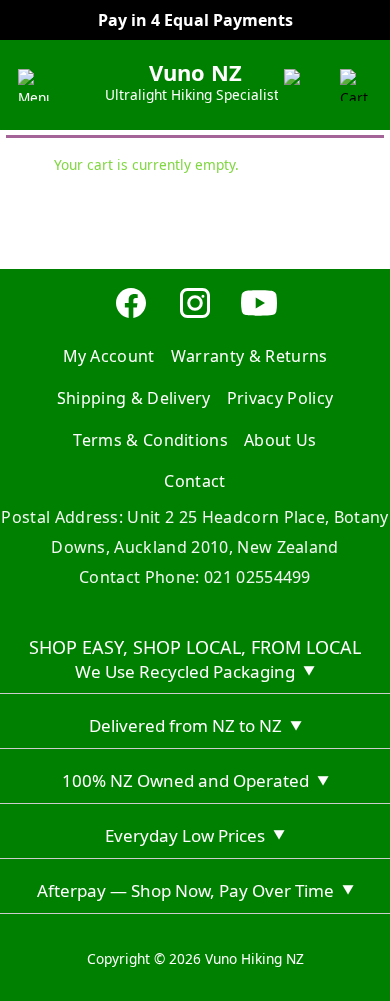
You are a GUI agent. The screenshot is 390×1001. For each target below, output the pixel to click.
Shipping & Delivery (134, 398)
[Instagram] (195, 315)
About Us (280, 440)
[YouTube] (259, 315)
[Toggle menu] (34, 85)
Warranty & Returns (249, 356)
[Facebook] (131, 315)
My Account (109, 356)
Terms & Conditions (150, 440)
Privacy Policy (280, 398)
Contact (194, 481)
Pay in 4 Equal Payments (195, 20)
